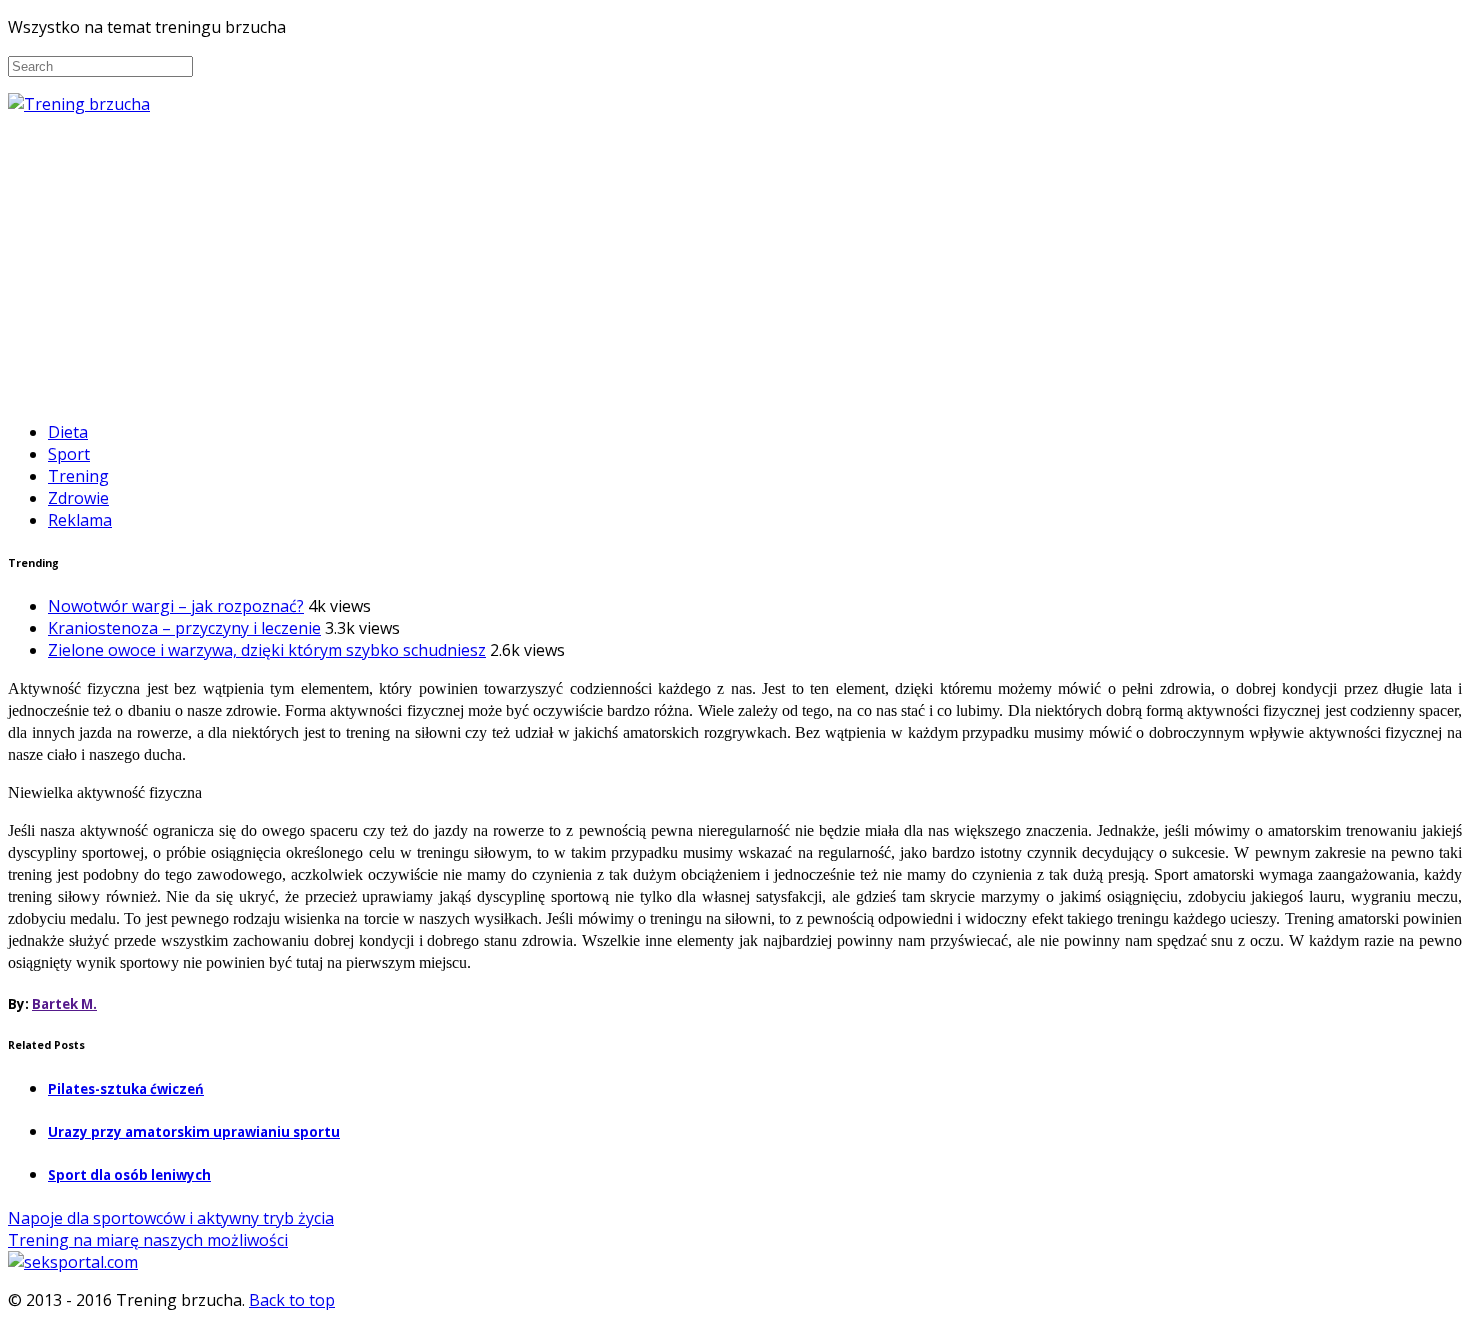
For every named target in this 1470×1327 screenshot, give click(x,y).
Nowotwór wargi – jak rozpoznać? (176, 606)
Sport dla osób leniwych (129, 1175)
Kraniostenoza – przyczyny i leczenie (184, 628)
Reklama (80, 520)
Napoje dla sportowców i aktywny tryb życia (171, 1218)
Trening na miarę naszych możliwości (148, 1240)
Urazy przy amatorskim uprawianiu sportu (194, 1132)
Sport (69, 454)
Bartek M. (64, 1004)
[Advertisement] (735, 265)
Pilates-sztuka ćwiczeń (126, 1089)
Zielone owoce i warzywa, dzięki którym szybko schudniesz (267, 650)
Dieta (68, 432)
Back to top (292, 1300)
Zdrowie (78, 498)
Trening (78, 476)
